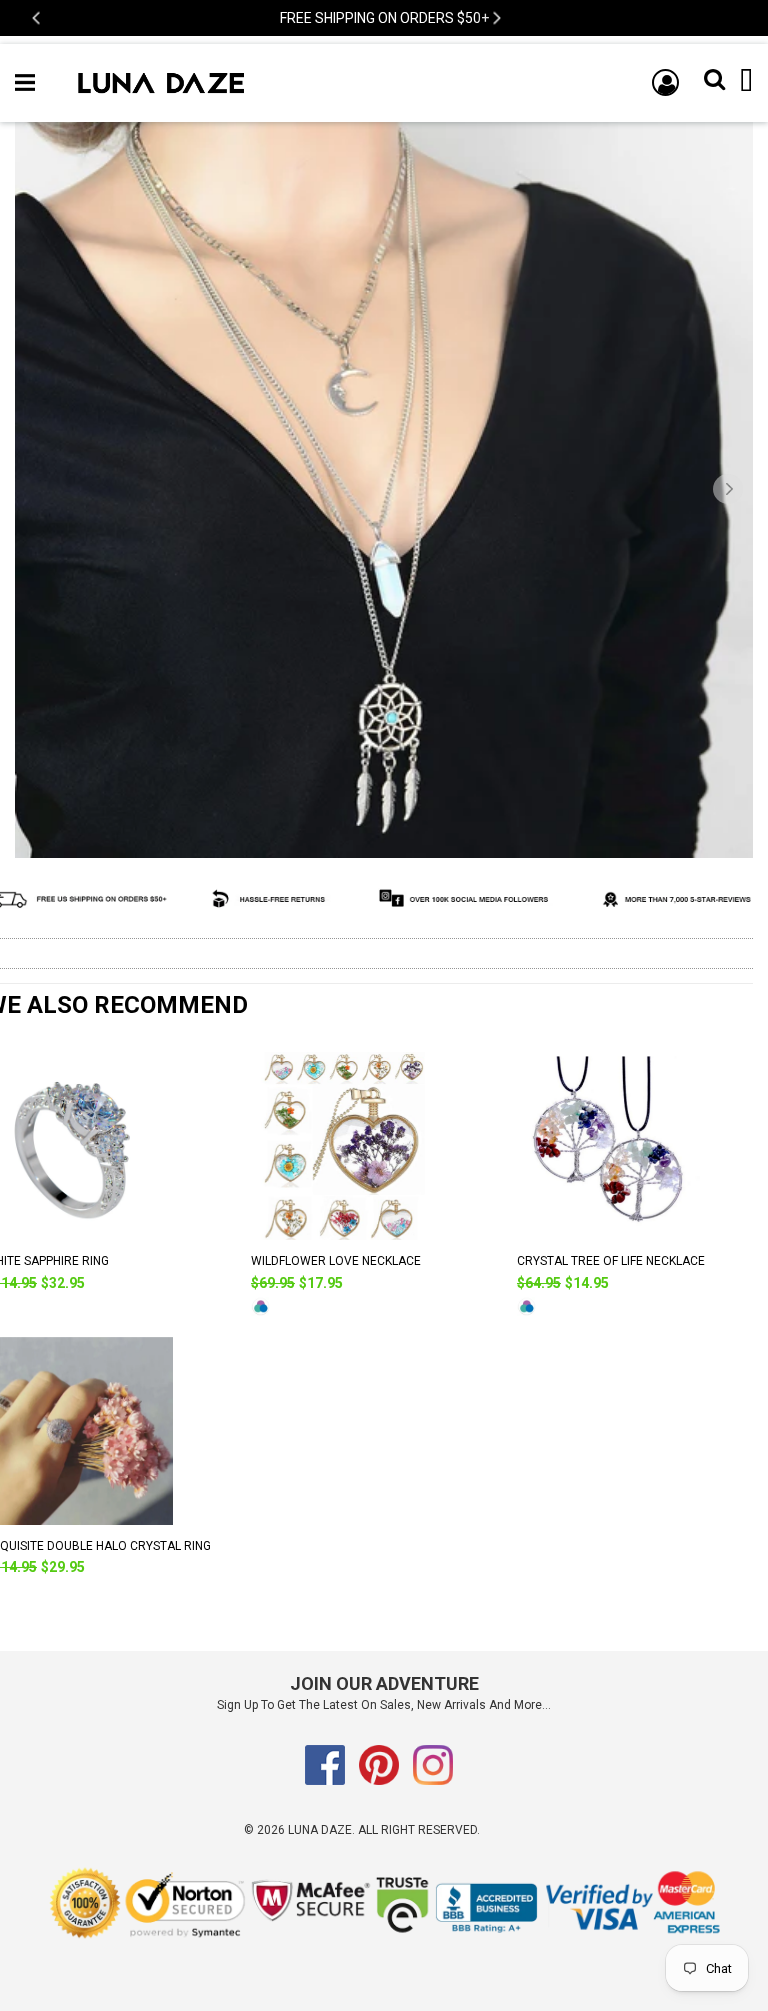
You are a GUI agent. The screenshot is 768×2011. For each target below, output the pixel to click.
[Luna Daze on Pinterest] (379, 1781)
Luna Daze (320, 1830)
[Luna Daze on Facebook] (325, 1781)
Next (495, 18)
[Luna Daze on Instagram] (433, 1781)
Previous (37, 18)
